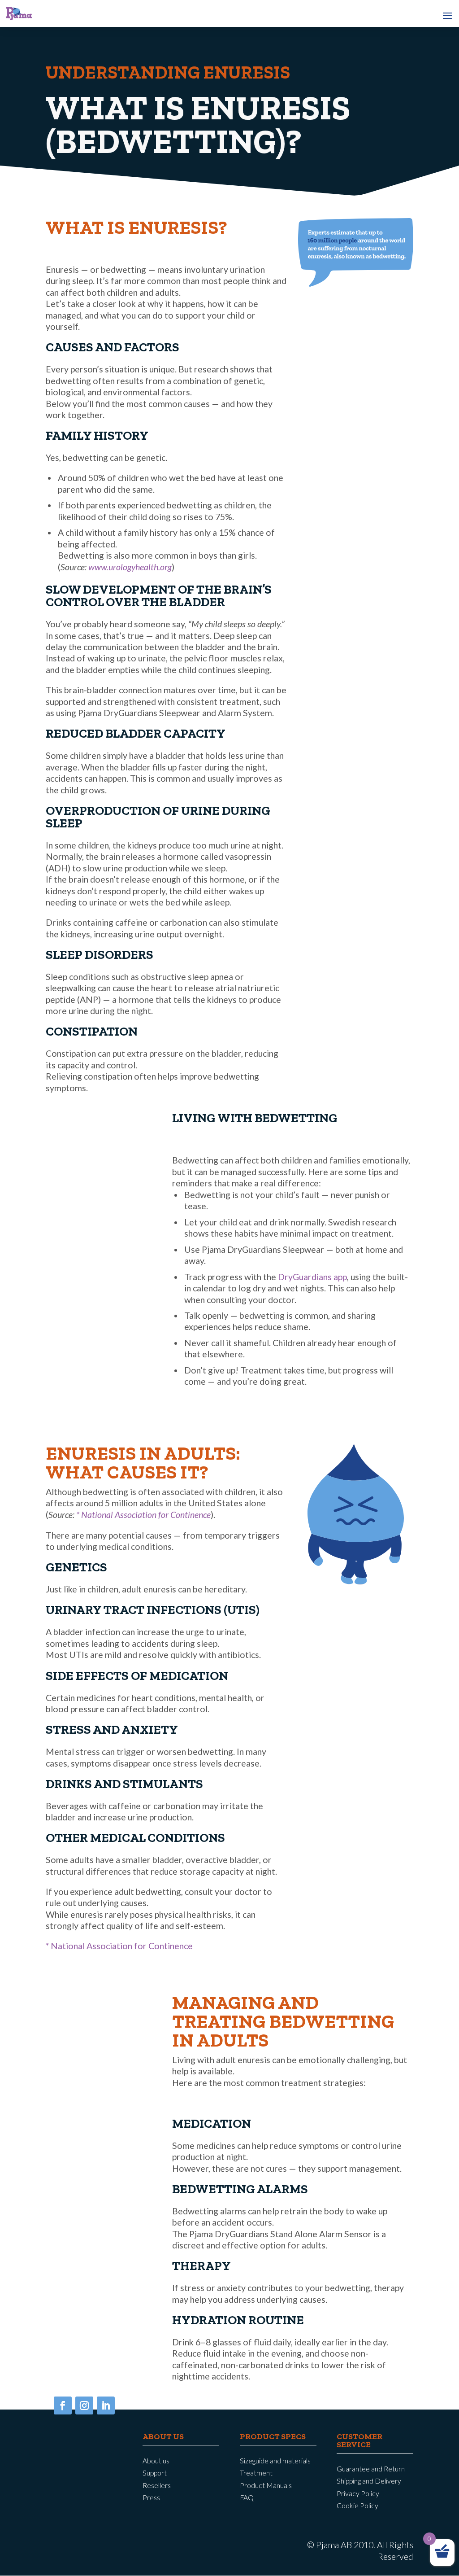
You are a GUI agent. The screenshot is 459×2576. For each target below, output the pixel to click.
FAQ (247, 2497)
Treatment (256, 2473)
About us (156, 2461)
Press (151, 2497)
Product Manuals (266, 2485)
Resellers (157, 2485)
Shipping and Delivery (369, 2481)
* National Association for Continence (143, 1515)
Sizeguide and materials (275, 2461)
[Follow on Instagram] (84, 2405)
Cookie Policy (357, 2506)
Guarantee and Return (371, 2469)
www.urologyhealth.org (130, 567)
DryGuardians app (312, 1277)
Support (155, 2473)
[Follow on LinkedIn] (106, 2405)
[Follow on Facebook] (63, 2405)
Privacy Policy (358, 2493)
